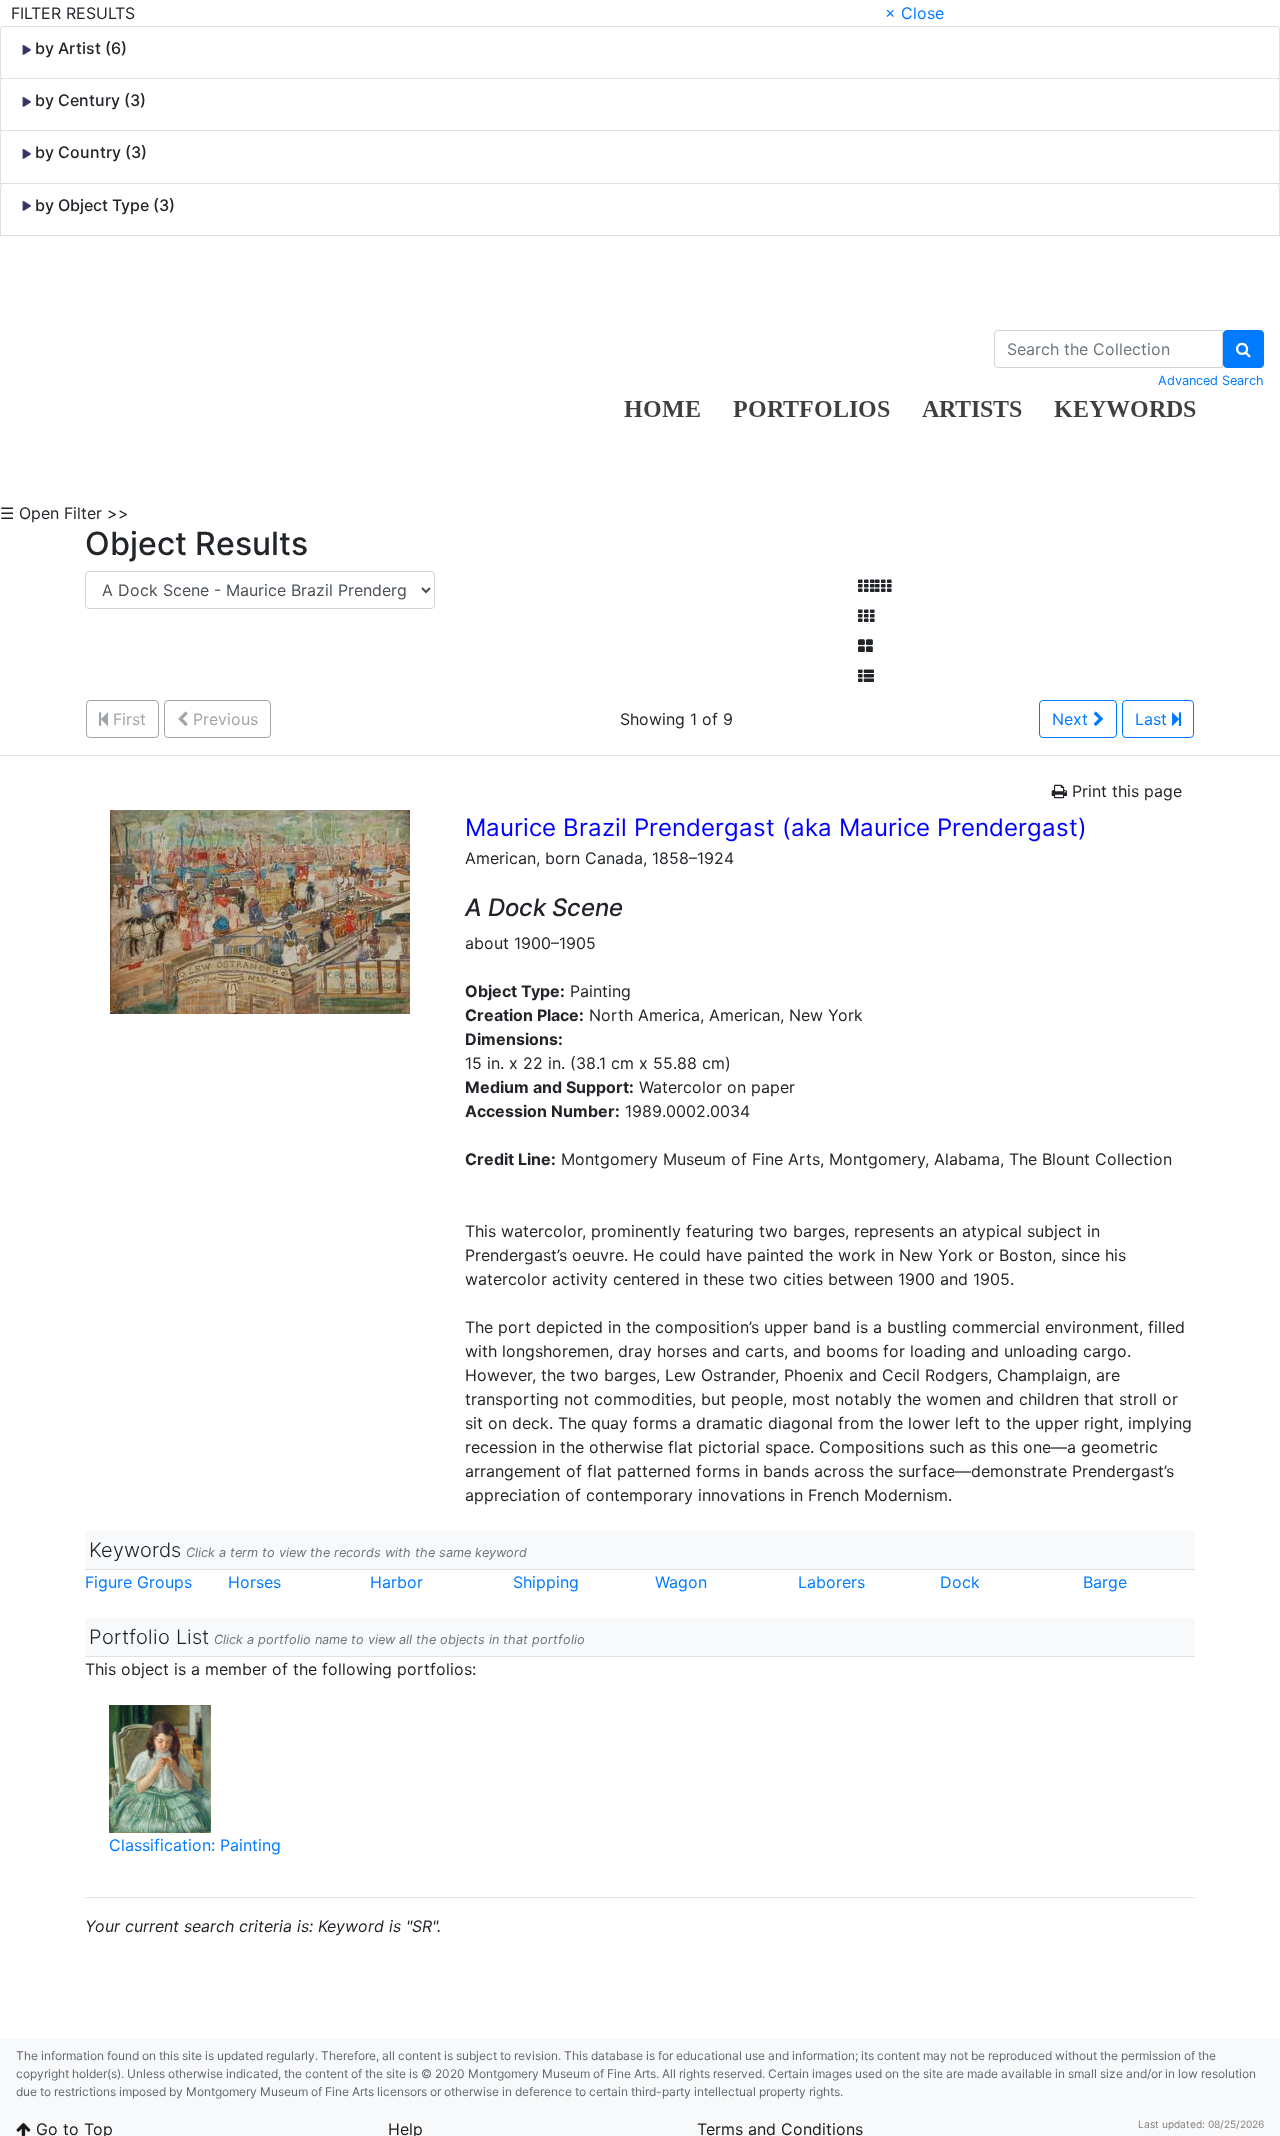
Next (1072, 719)
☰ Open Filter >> (64, 513)
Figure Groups (138, 1582)
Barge (1105, 1582)
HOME (662, 409)
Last (1153, 719)
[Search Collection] (1243, 349)
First (127, 719)
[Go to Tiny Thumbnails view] (874, 586)
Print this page (1124, 791)
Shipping (546, 1582)
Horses (254, 1582)
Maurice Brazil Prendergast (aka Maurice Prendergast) (776, 827)
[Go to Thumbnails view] (866, 616)
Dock (960, 1582)
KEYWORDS (1125, 409)
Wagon (681, 1582)
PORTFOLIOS (811, 409)
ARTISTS (972, 409)
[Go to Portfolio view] (865, 646)
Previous (223, 719)
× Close (914, 13)
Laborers (831, 1582)
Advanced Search (1211, 380)
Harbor (396, 1582)
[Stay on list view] (866, 676)
